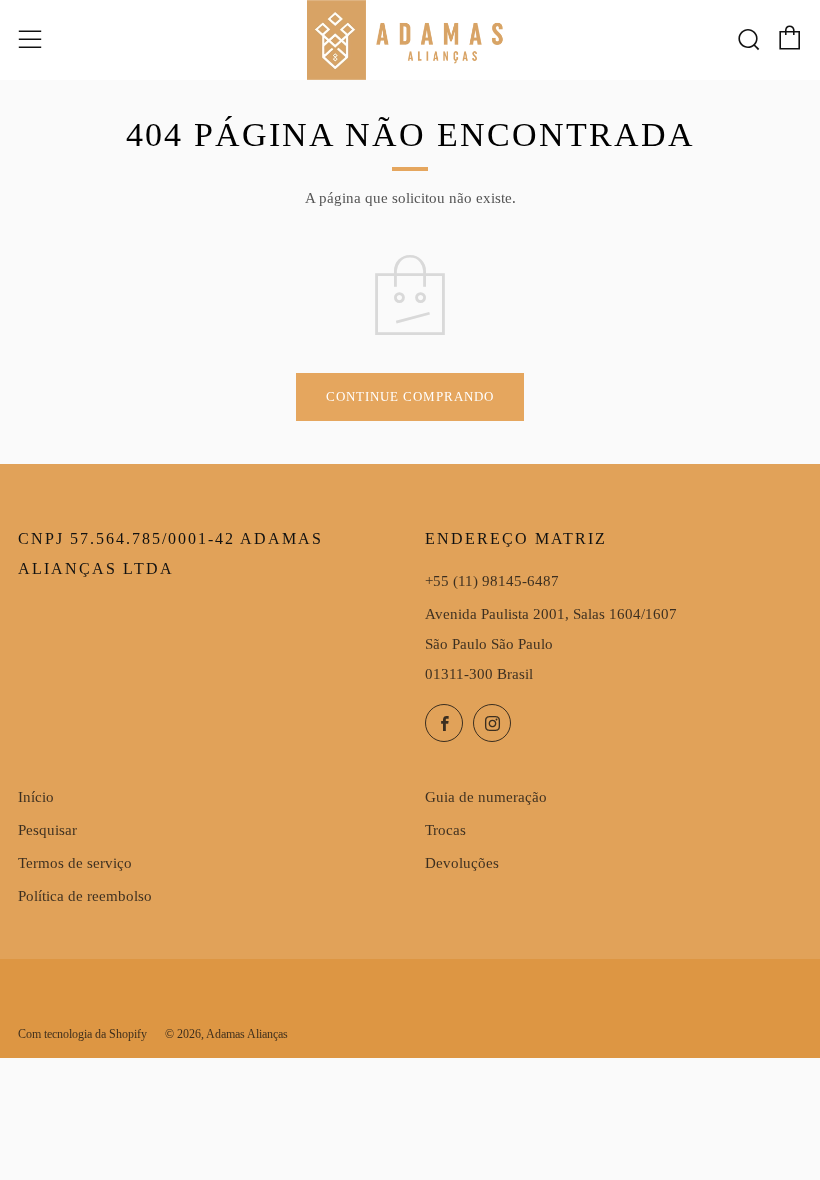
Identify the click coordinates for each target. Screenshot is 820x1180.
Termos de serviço (75, 863)
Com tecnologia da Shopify (82, 1034)
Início (36, 797)
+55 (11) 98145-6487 (492, 581)
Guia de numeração (486, 797)
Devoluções (462, 863)
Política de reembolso (85, 896)
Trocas (445, 830)
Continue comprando (410, 396)
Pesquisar (47, 830)
